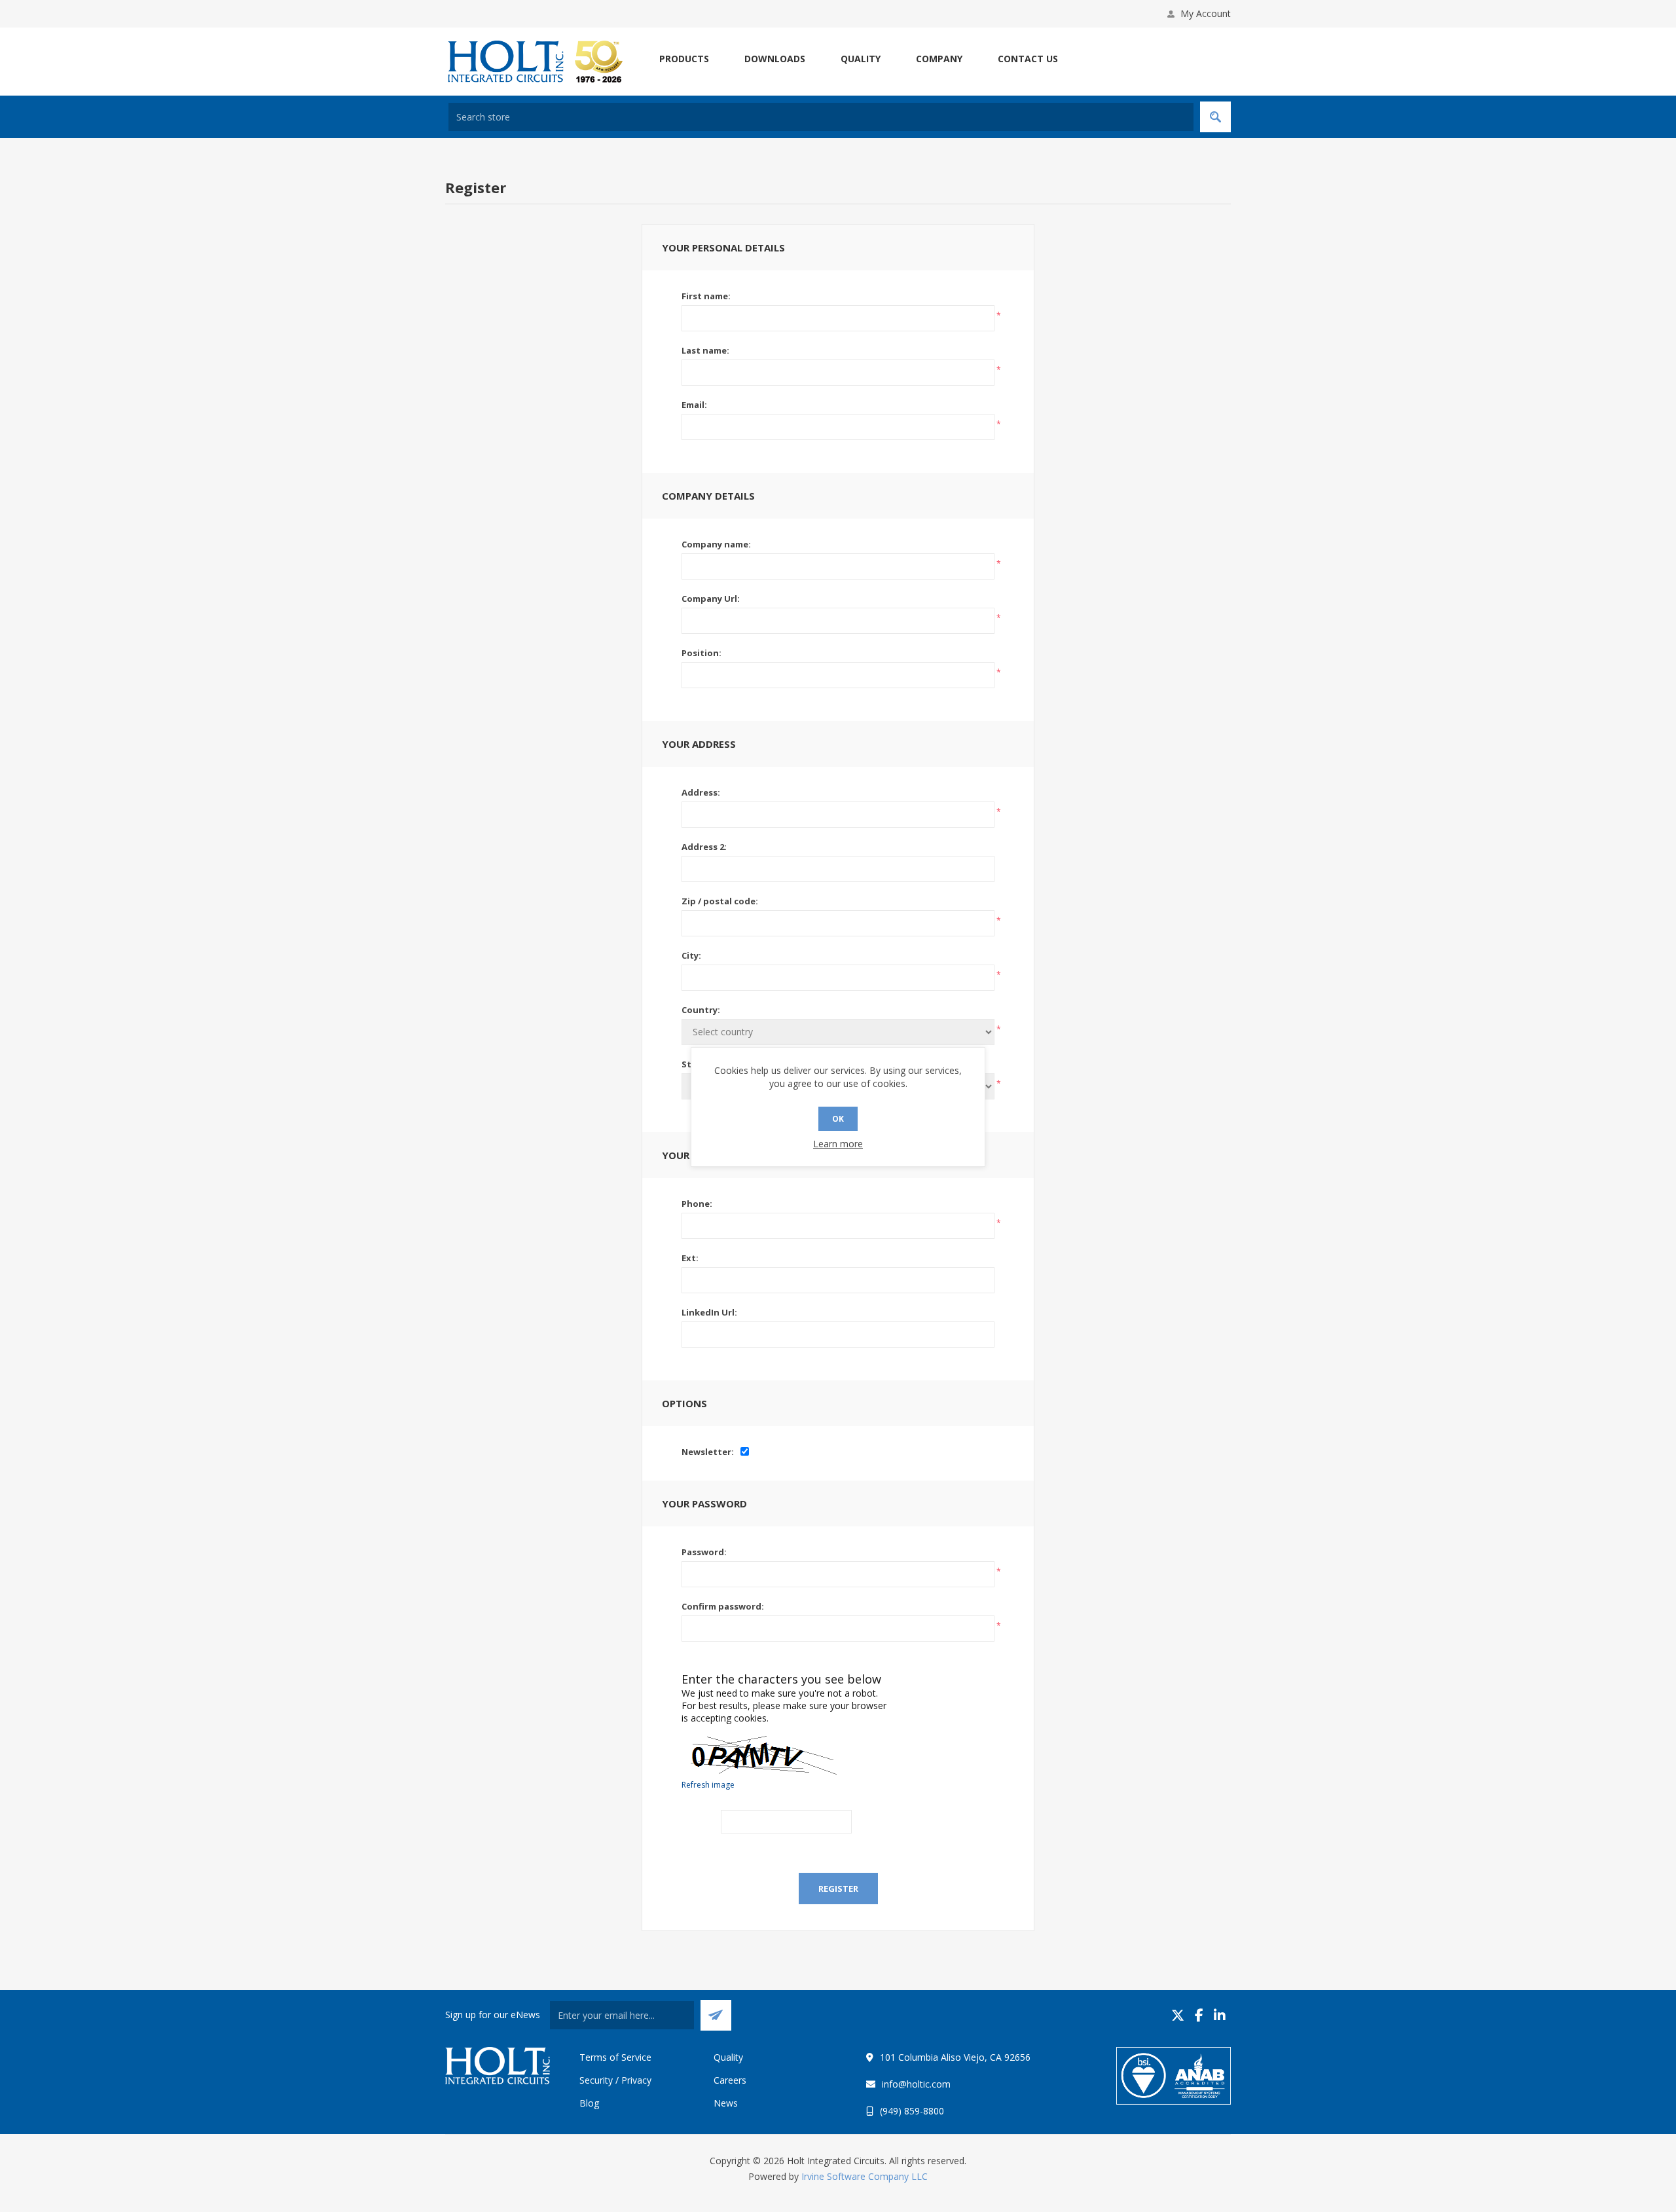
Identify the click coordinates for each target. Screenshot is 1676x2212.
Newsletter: (708, 1452)
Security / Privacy (615, 2080)
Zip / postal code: (720, 901)
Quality (728, 2057)
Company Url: (711, 599)
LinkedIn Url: (709, 1312)
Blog (589, 2103)
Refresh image (708, 1785)
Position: (701, 653)
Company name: (716, 544)
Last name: (705, 350)
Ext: (690, 1258)
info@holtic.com (916, 2084)
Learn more (838, 1144)
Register (838, 1889)
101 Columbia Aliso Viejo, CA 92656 (955, 2057)
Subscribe (716, 2015)
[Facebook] (1199, 2015)
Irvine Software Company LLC (865, 2176)
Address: (701, 792)
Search (1215, 117)
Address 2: (704, 847)
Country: (701, 1010)
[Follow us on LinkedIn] (1220, 2015)
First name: (706, 296)
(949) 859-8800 (912, 2111)
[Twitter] (1178, 2015)
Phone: (697, 1204)
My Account (1206, 13)
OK (838, 1119)
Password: (704, 1552)
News (726, 2103)
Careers (730, 2080)
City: (691, 955)
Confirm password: (723, 1606)
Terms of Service (615, 2057)
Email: (694, 405)
